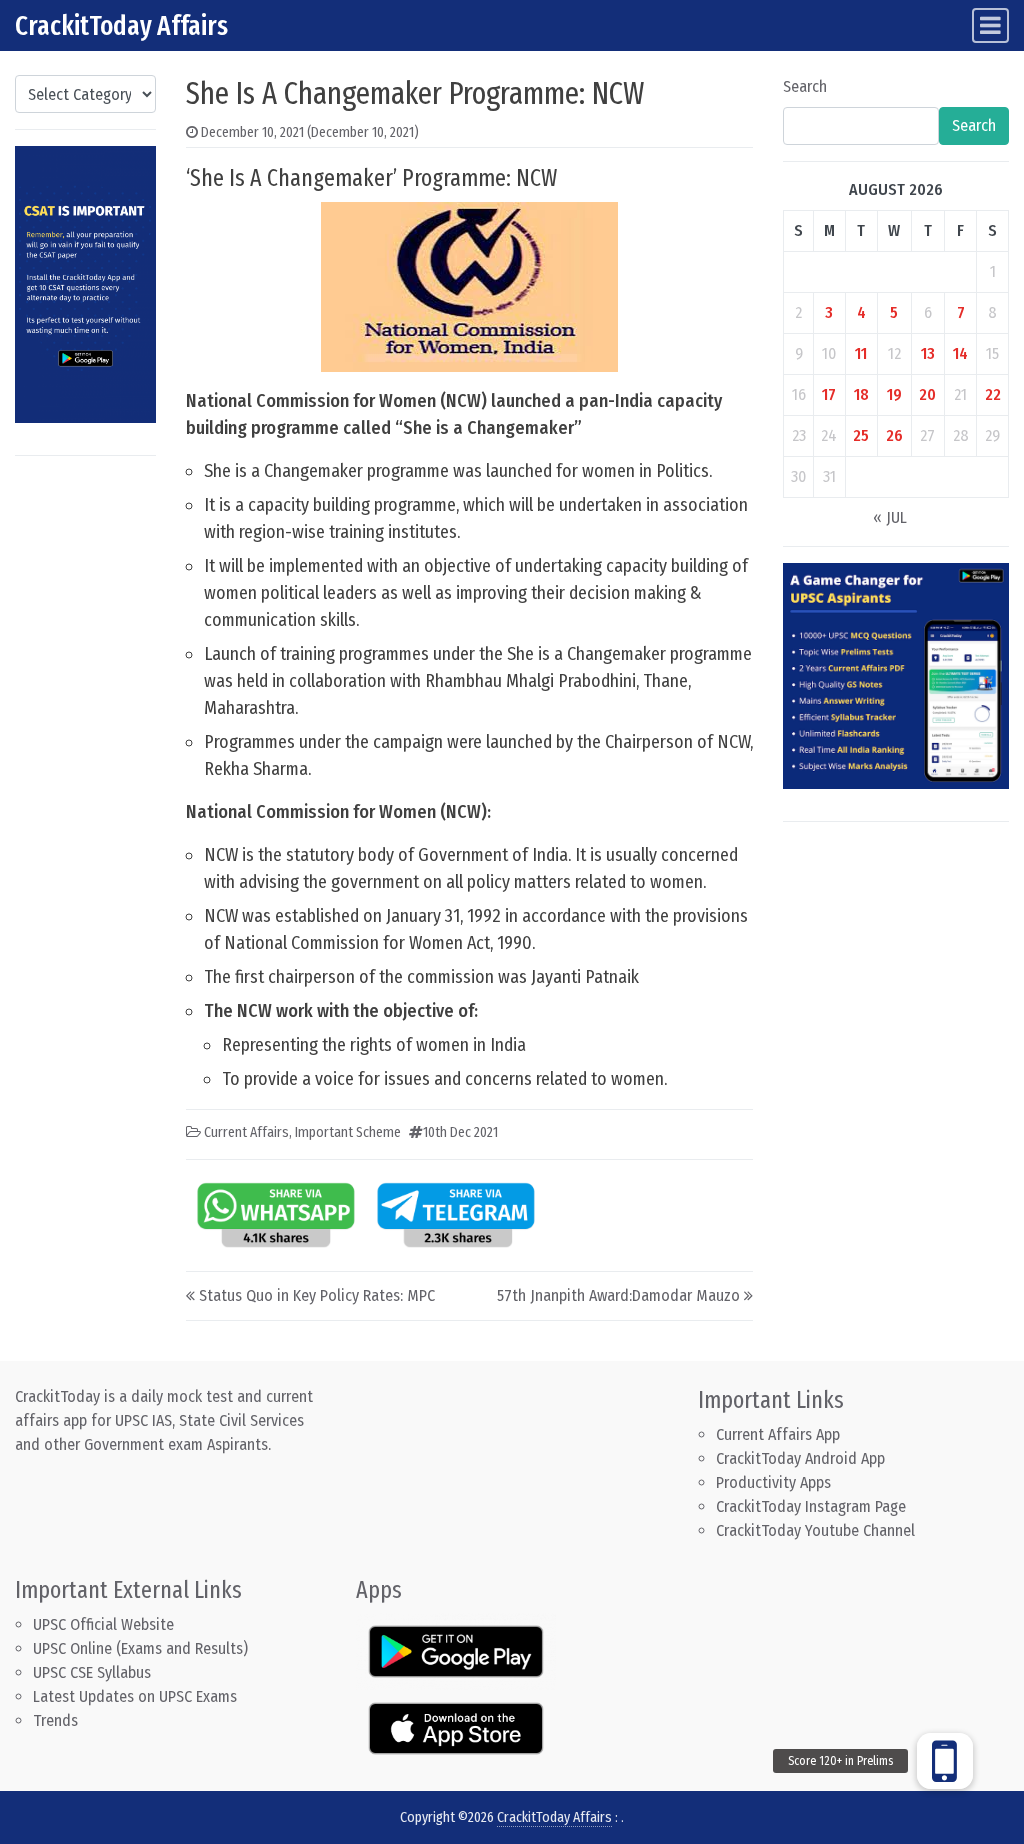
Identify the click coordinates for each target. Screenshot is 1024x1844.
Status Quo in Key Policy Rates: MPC (317, 1295)
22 (993, 394)
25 (861, 435)
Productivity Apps (773, 1482)
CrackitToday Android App (800, 1458)
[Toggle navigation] (990, 25)
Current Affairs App (778, 1434)
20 (927, 394)
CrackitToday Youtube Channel (815, 1530)
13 (928, 353)
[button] (945, 1761)
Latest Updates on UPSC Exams (135, 1696)
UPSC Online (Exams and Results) (140, 1648)
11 (861, 353)
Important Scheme (348, 1132)
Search (805, 86)
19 (894, 394)
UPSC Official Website (103, 1624)
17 (829, 394)
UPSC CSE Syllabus (94, 1672)
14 (960, 353)
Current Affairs (246, 1132)
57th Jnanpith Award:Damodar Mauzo (618, 1295)
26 (894, 435)
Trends (55, 1720)
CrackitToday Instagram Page (811, 1506)
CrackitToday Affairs (121, 25)
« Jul (890, 517)
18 (861, 394)
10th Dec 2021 (460, 1132)
